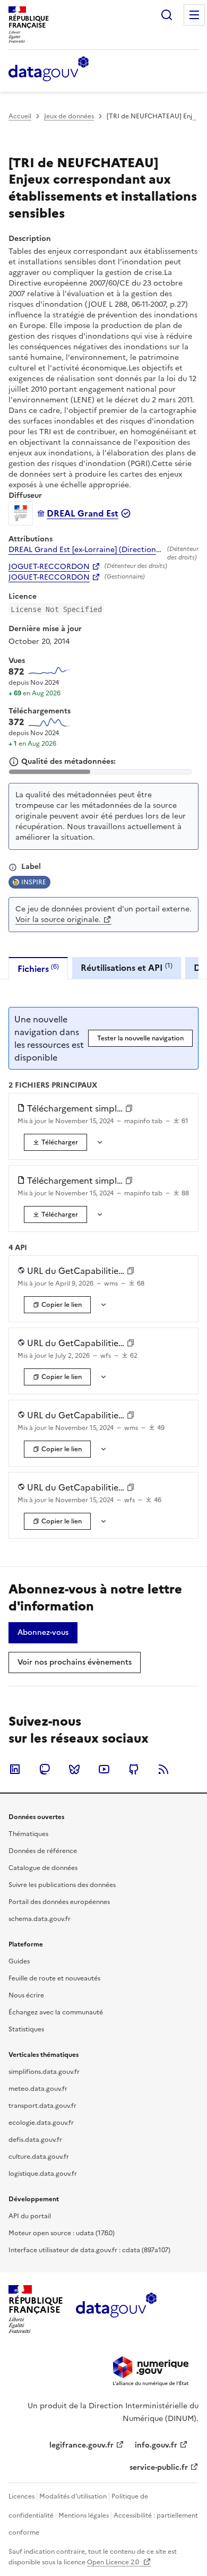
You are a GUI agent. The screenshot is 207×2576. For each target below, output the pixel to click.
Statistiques (26, 2029)
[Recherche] (167, 15)
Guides (19, 1961)
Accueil (20, 116)
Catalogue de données (43, 1868)
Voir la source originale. (58, 920)
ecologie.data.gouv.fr (41, 2123)
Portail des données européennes (59, 1902)
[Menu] (194, 15)
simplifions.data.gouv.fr (44, 2072)
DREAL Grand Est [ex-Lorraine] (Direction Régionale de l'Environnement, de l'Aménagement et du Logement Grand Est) (86, 550)
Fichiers (38, 968)
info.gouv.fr (156, 2445)
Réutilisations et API (127, 967)
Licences (21, 2496)
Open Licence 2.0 (114, 2562)
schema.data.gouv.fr (40, 1919)
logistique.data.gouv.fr (43, 2174)
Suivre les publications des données (62, 1885)
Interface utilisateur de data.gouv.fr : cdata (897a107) (89, 2250)
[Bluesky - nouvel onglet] (74, 1769)
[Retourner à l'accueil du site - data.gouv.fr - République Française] (116, 2309)
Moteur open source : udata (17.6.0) (62, 2233)
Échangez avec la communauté (56, 2012)
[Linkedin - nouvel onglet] (15, 1769)
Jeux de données (69, 116)
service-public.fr (159, 2467)
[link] (55, 1142)
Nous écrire (26, 1995)
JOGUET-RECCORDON (49, 567)
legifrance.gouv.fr (81, 2445)
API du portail (30, 2216)
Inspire (34, 882)
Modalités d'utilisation (73, 2496)
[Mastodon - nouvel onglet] (45, 1769)
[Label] (13, 867)
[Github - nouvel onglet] (134, 1769)
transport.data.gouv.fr (42, 2106)
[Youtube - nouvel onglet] (104, 1769)
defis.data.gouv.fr (35, 2140)
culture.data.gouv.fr (39, 2157)
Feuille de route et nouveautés (54, 1978)
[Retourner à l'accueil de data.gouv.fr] (49, 70)
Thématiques (28, 1834)
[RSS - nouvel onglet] (163, 1769)
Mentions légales (84, 2515)
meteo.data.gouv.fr (38, 2089)
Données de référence (43, 1851)
